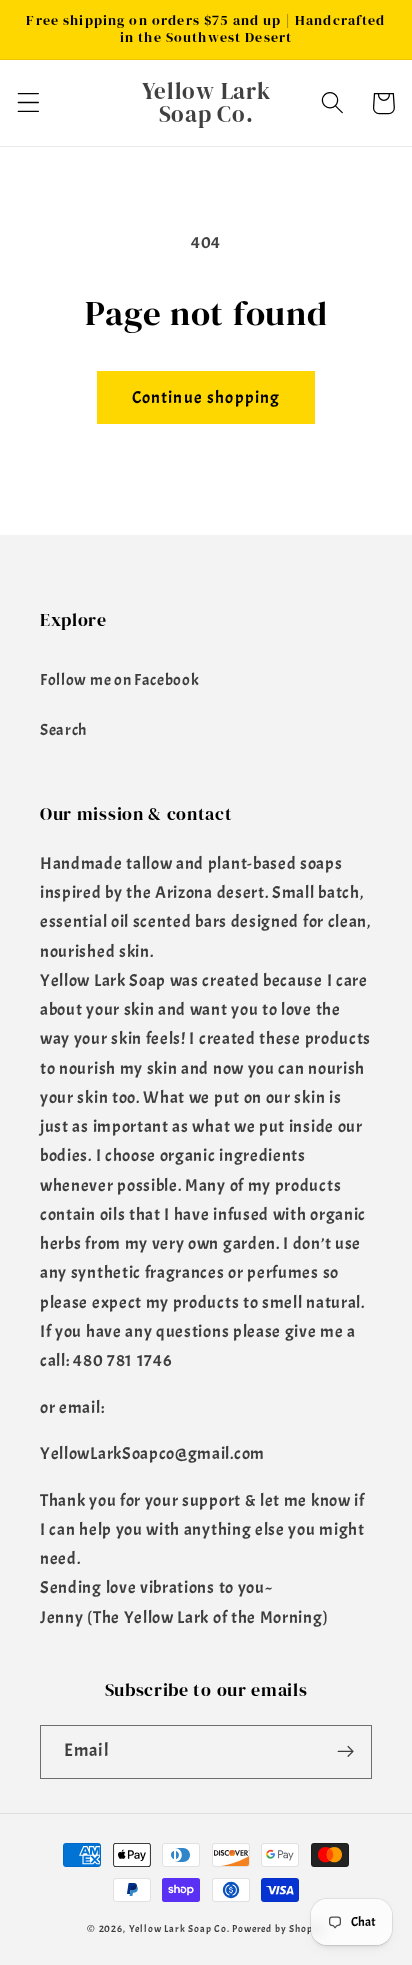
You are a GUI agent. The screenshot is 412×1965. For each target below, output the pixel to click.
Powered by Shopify (278, 1929)
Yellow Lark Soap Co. (179, 1929)
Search (63, 730)
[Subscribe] (345, 1752)
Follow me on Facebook (120, 680)
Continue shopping (206, 397)
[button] (28, 103)
